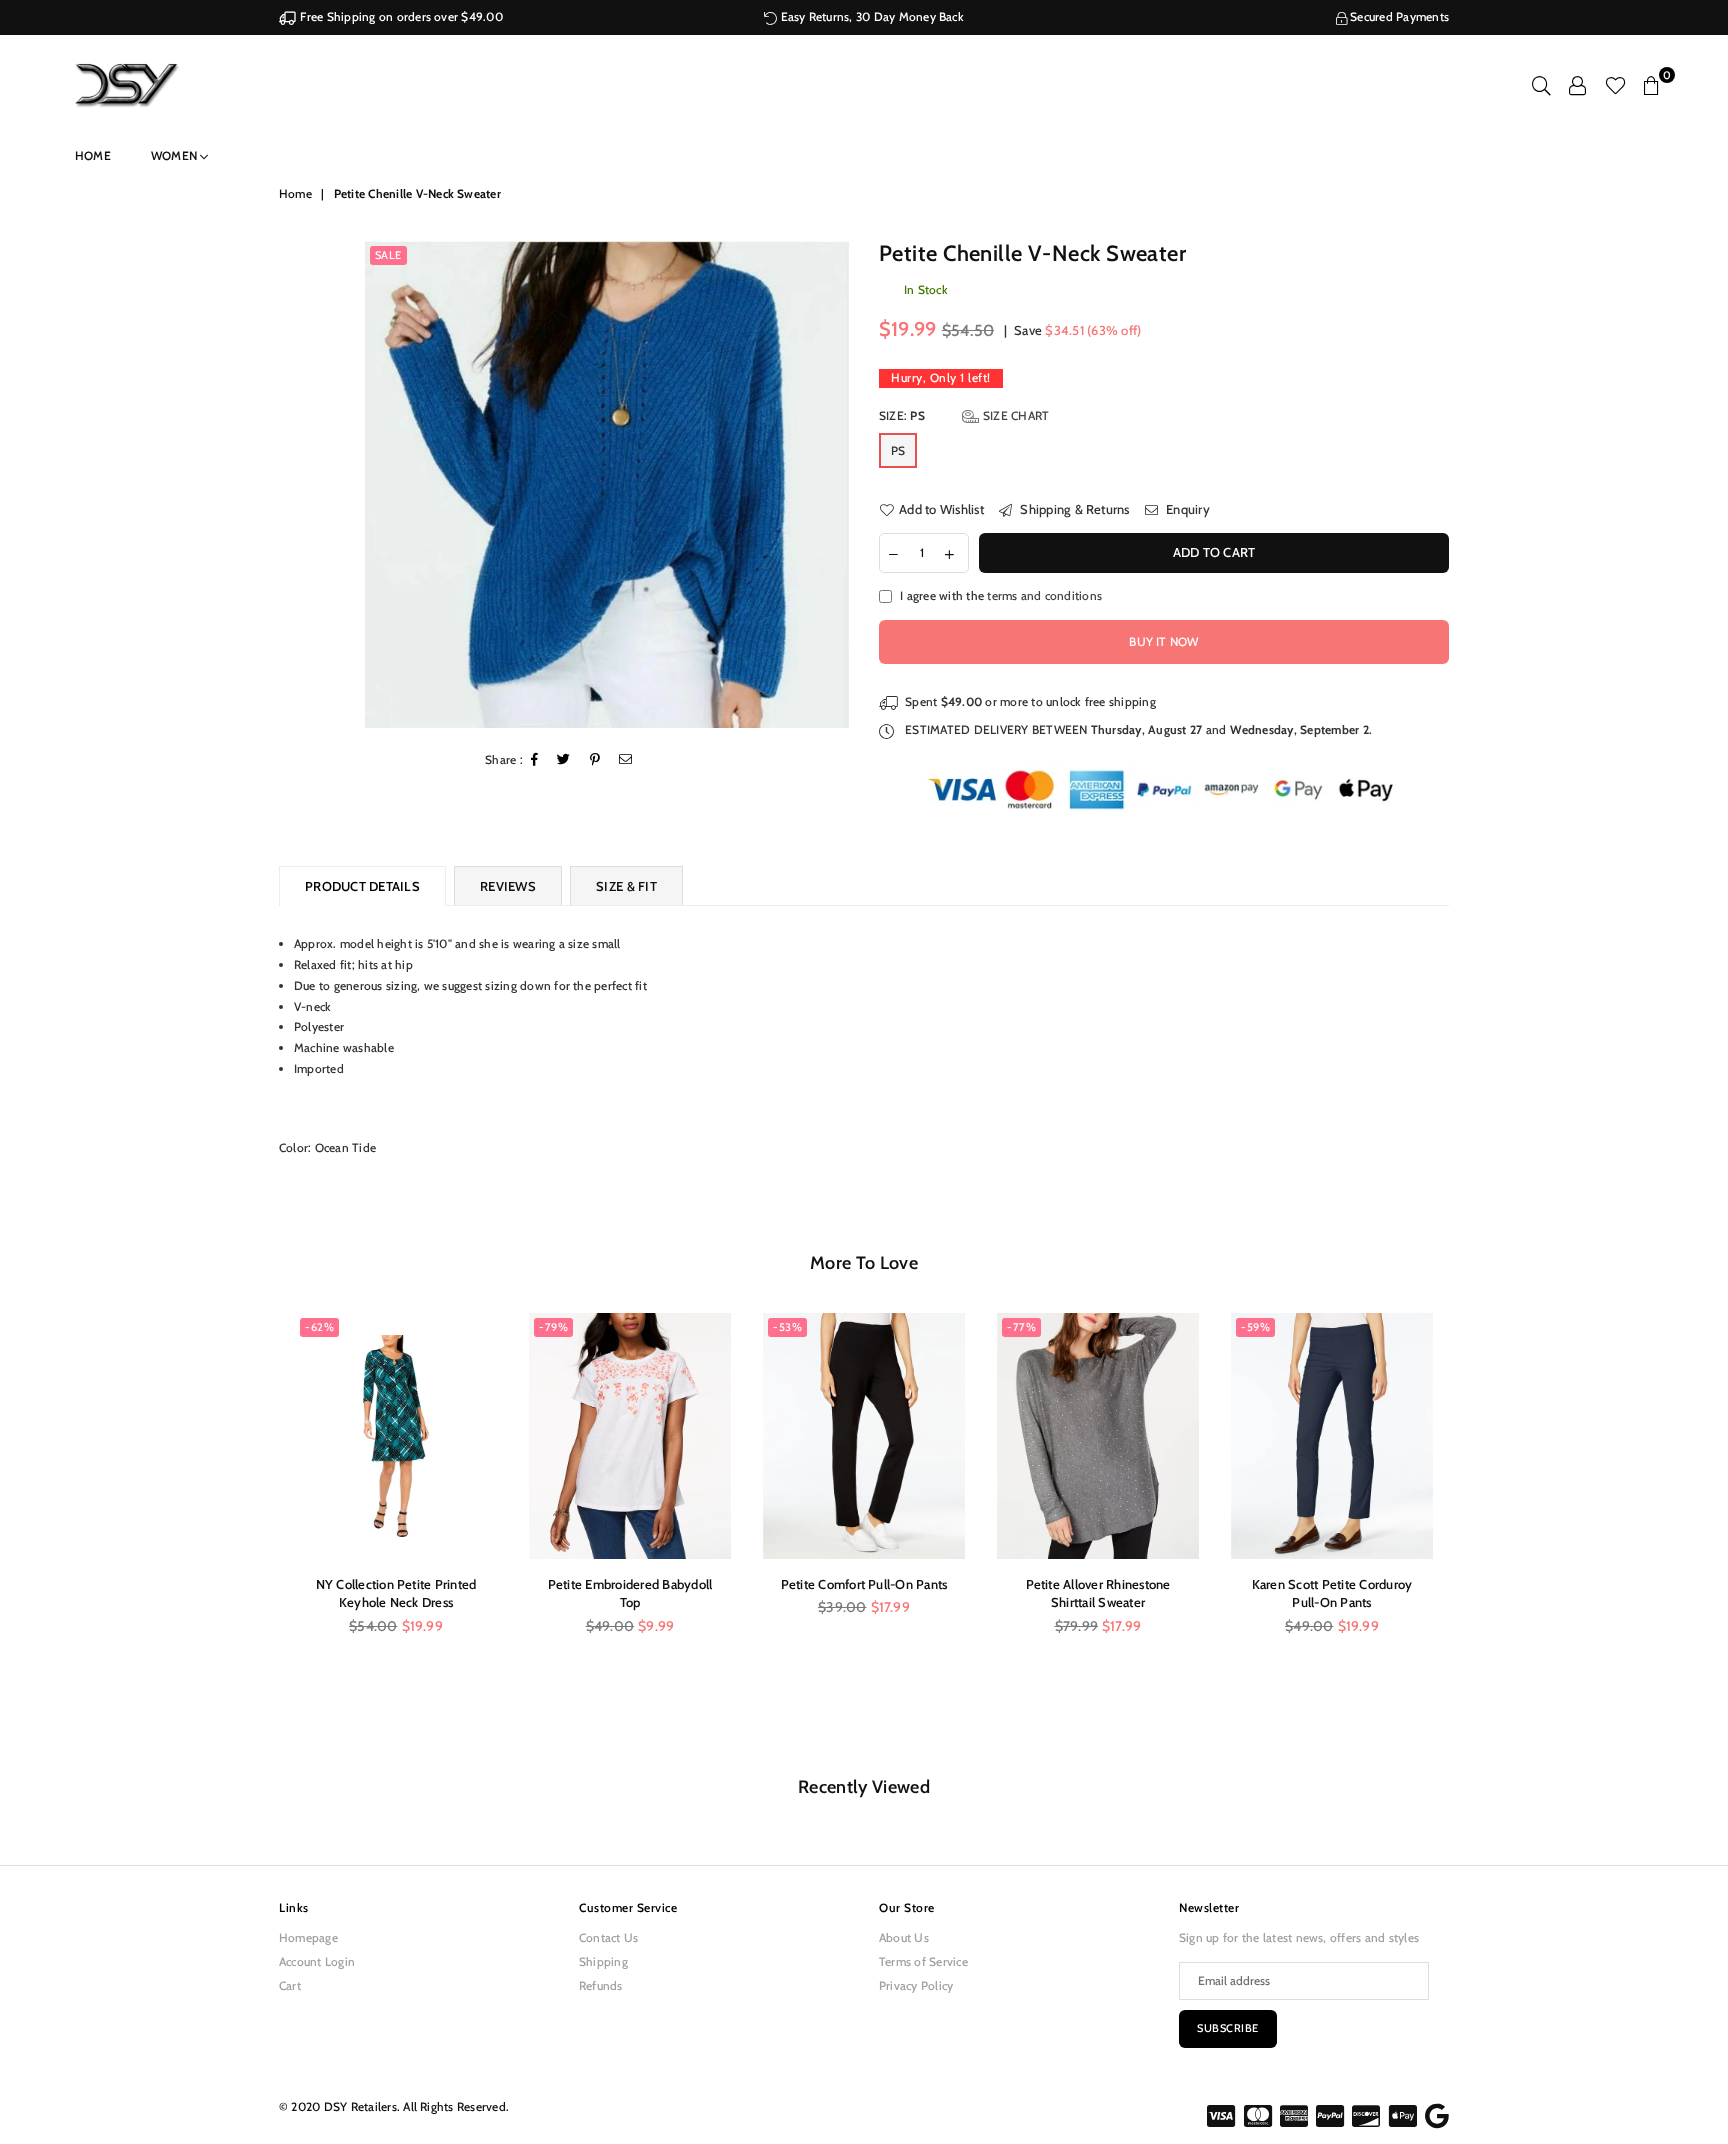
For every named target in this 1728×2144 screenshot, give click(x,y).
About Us (904, 1937)
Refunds (601, 1985)
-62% (319, 1327)
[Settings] (1577, 85)
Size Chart (1014, 415)
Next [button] (1471, 1533)
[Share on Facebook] (535, 760)
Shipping (603, 1961)
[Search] (1541, 85)
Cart (290, 1985)
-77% (1021, 1327)
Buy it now (1163, 641)
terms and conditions (1044, 595)
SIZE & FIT (626, 886)
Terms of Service (923, 1961)
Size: (964, 415)
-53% (787, 1327)
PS (898, 450)
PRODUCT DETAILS (362, 886)
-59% (1255, 1327)
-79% (553, 1327)
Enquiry (1186, 509)
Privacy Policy (916, 1985)
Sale (388, 255)
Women (175, 155)
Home (93, 155)
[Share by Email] (626, 760)
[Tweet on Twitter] (564, 760)
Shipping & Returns (1073, 509)
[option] (607, 484)
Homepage (308, 1937)
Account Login (317, 1961)
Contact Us (608, 1937)
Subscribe (1228, 2028)
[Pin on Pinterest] (595, 760)
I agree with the (1001, 595)
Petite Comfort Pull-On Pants (864, 1584)
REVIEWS (508, 886)
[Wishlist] (1615, 85)
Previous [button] (256, 1533)
